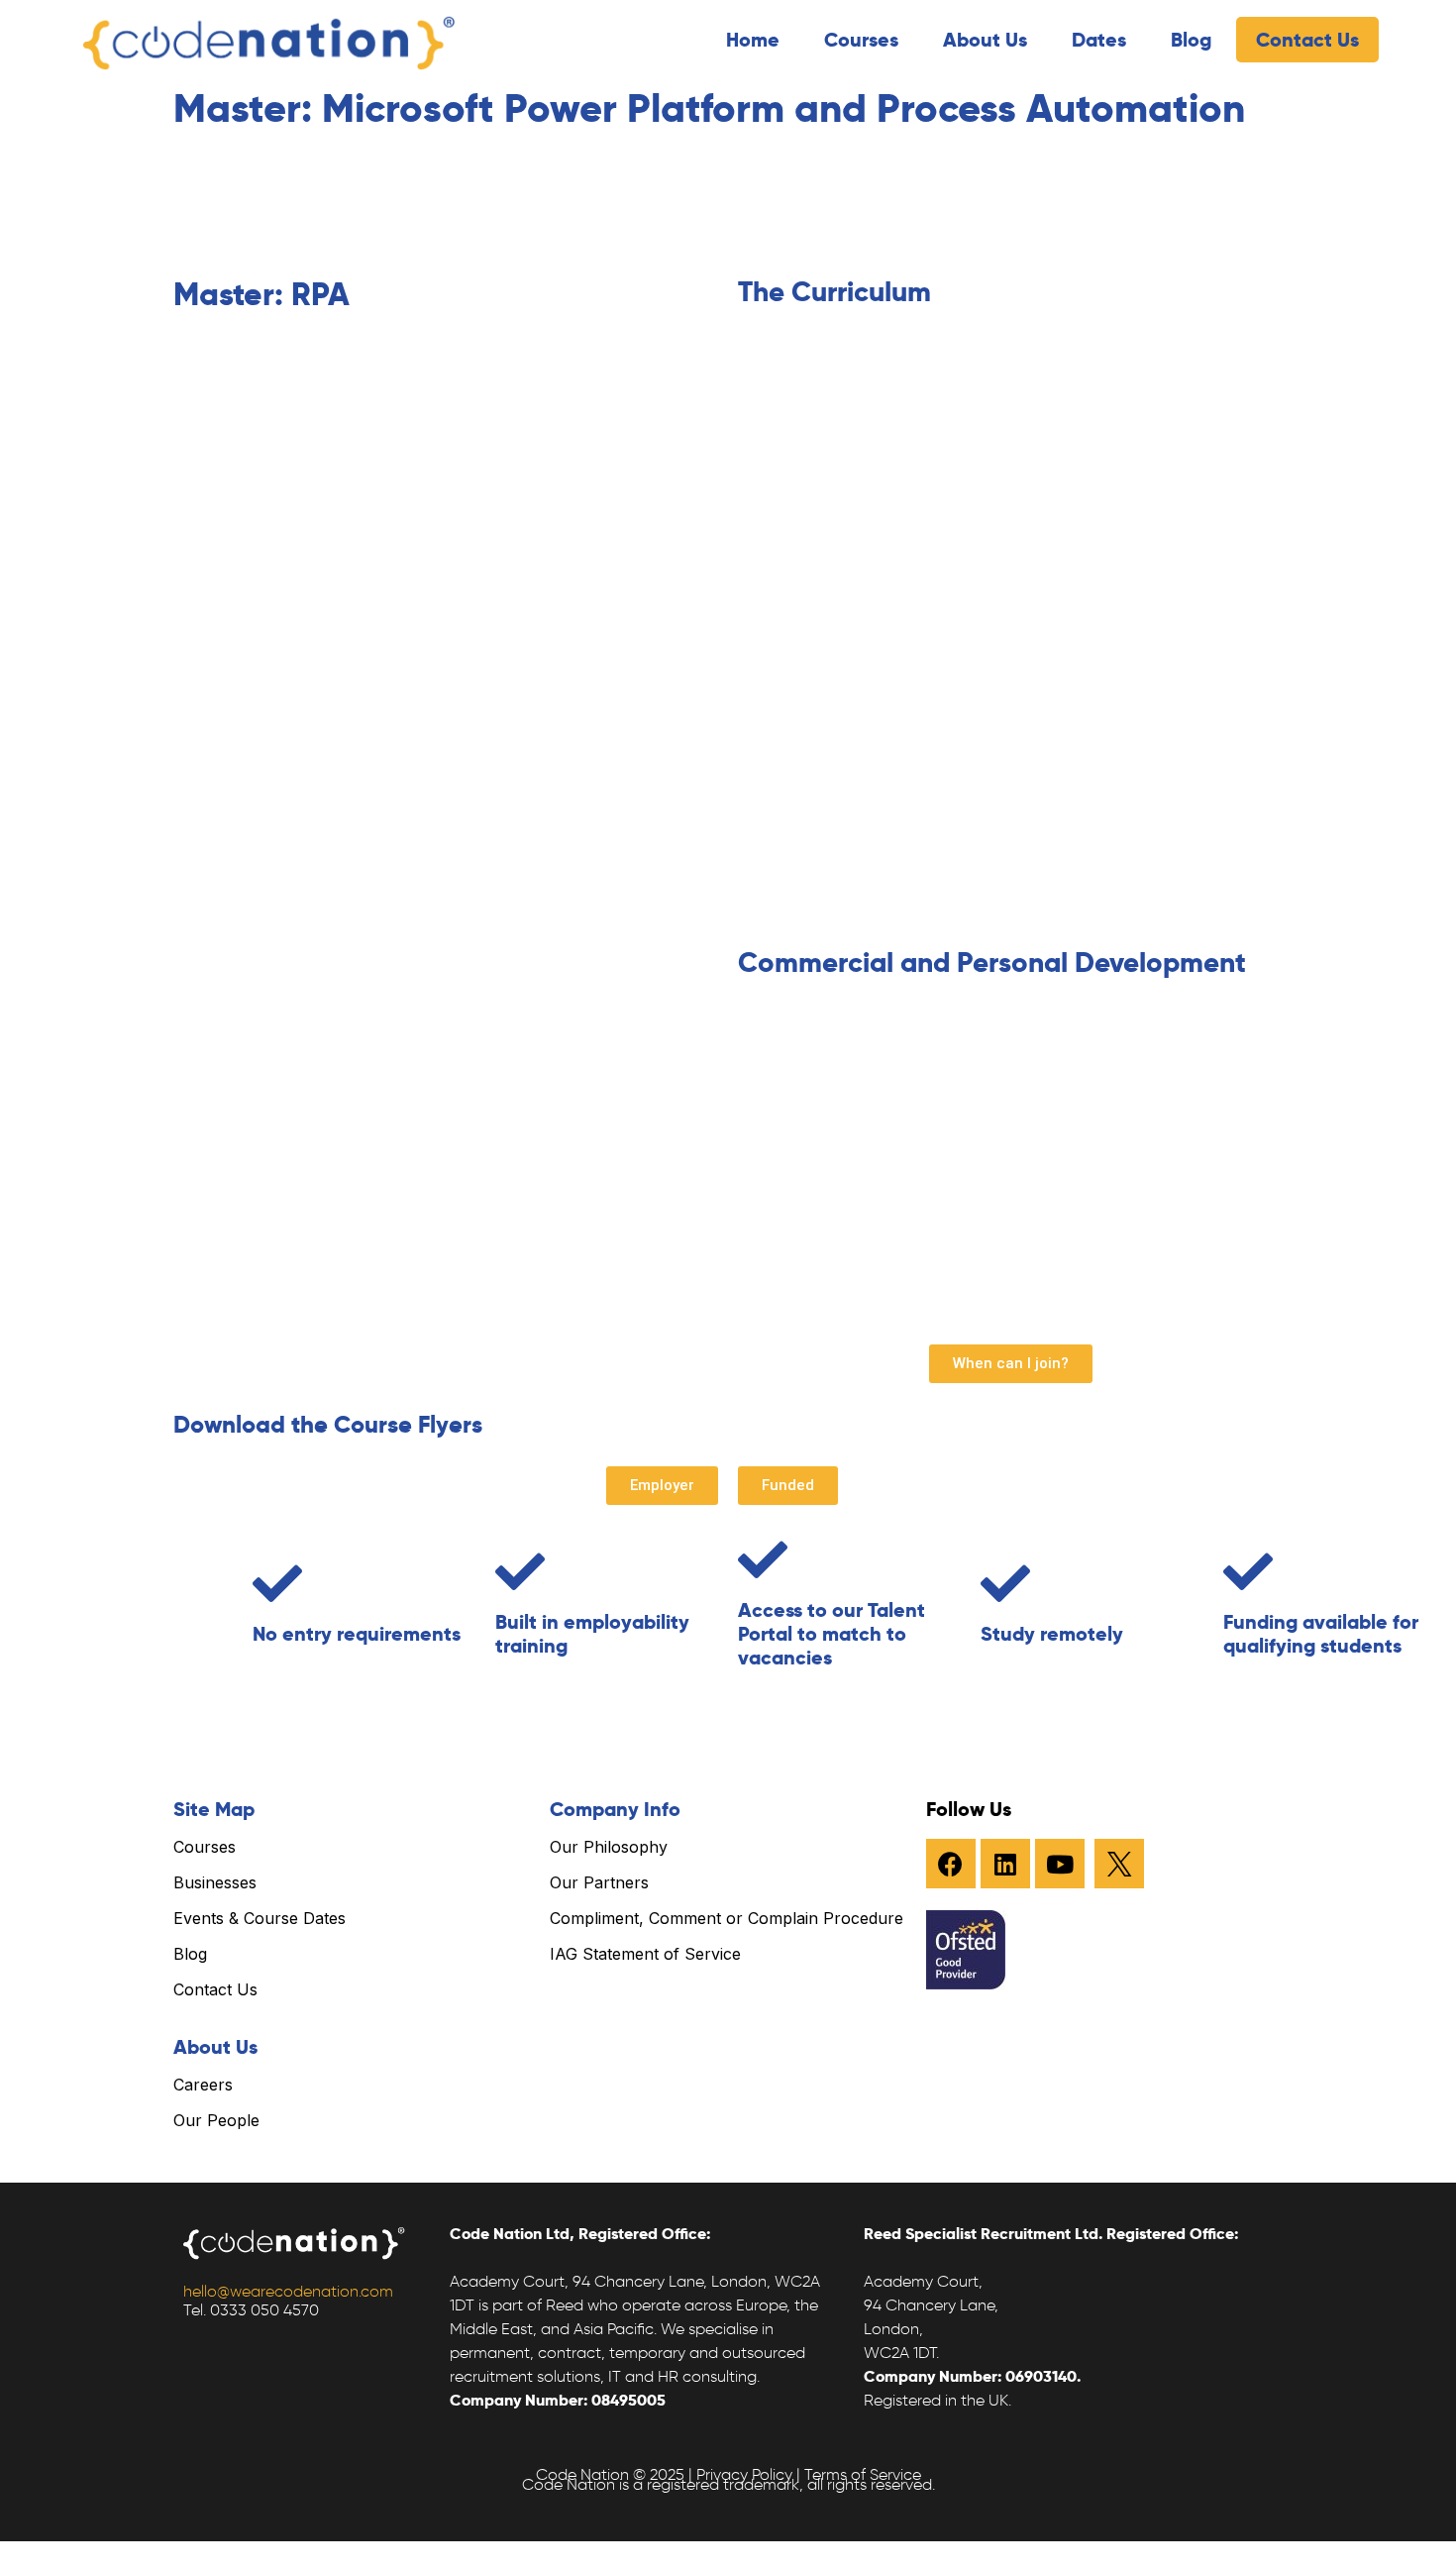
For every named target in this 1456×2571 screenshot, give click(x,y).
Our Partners (599, 1882)
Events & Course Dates (260, 1918)
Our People (216, 2120)
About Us (985, 40)
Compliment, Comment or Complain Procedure (727, 1918)
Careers (203, 2085)
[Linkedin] (1005, 1864)
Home (753, 40)
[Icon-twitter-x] (1119, 1864)
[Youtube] (1060, 1864)
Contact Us (1307, 40)
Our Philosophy (609, 1847)
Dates (1099, 40)
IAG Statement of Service (645, 1954)
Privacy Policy (744, 2474)
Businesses (215, 1882)
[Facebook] (951, 1864)
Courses (861, 40)
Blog (1191, 40)
